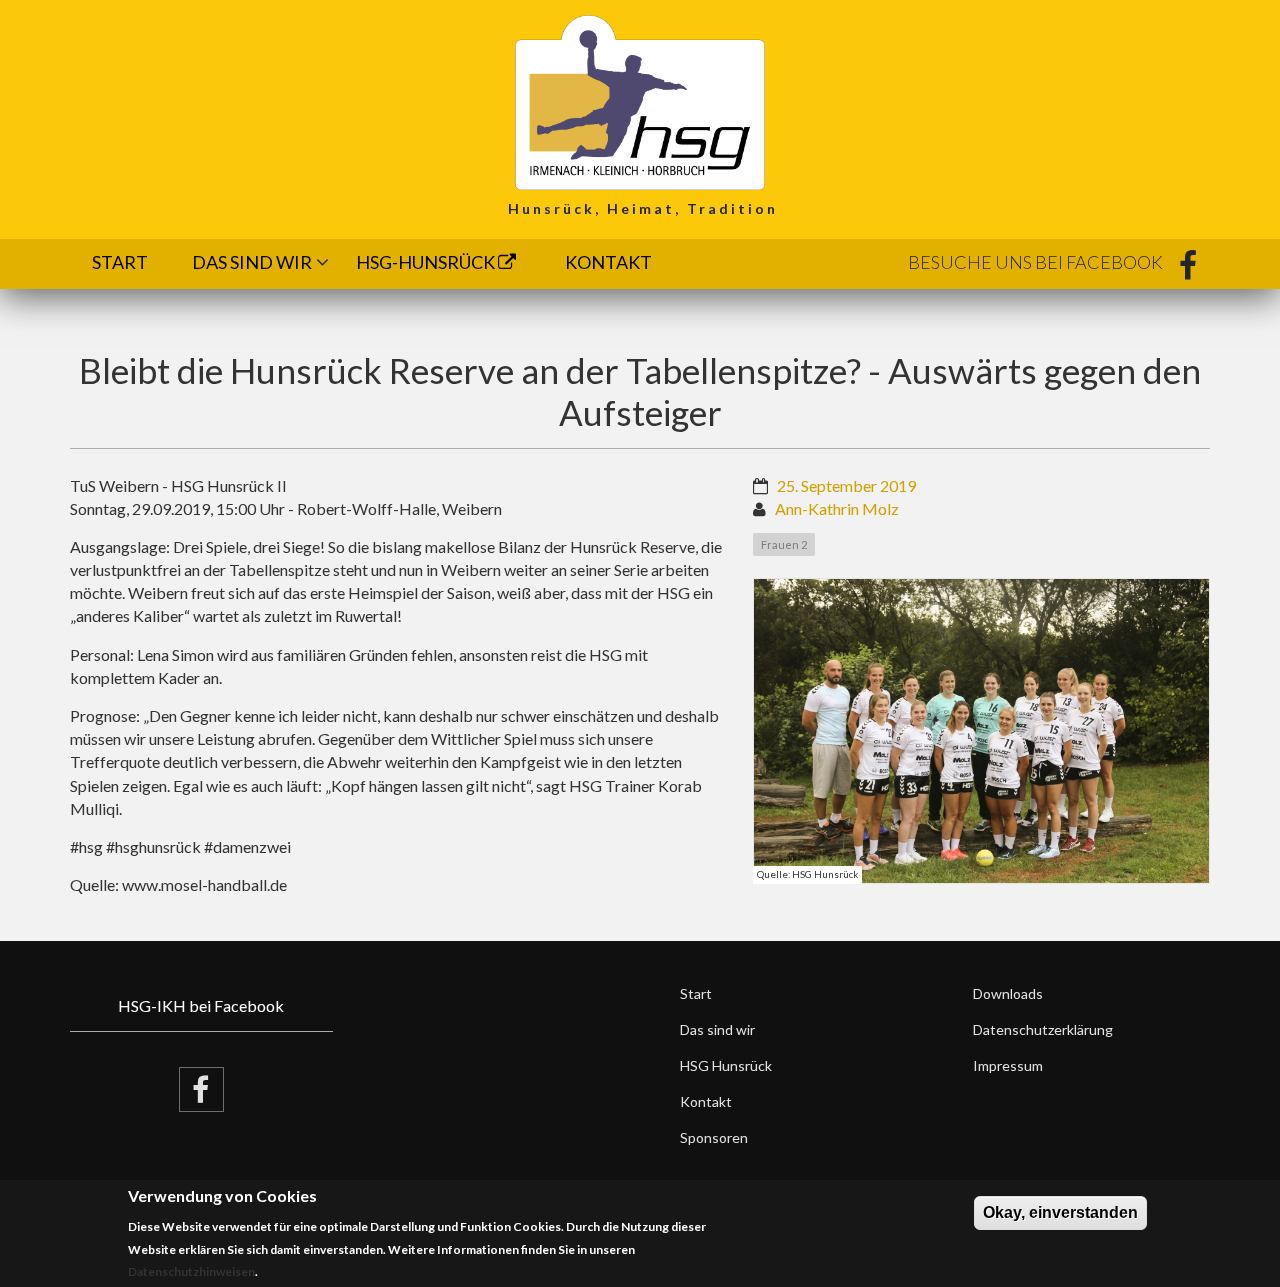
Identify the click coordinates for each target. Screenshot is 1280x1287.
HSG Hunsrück (726, 1065)
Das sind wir (252, 262)
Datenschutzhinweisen (191, 1272)
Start (120, 262)
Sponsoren (714, 1137)
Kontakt (608, 262)
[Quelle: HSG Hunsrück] (982, 731)
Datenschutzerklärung (1043, 1029)
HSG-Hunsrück (427, 262)
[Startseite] (640, 100)
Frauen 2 (784, 544)
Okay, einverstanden (1060, 1212)
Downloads (1008, 993)
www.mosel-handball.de (204, 884)
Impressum (1008, 1065)
